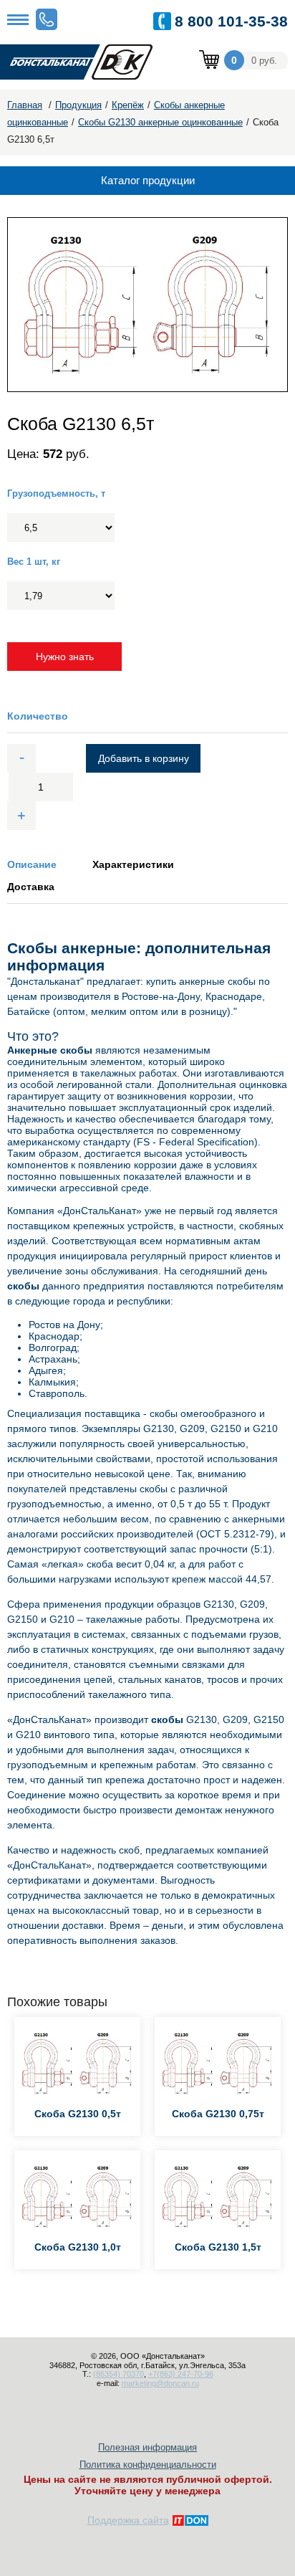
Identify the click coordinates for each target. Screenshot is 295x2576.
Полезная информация (147, 2447)
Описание (32, 864)
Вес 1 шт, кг (34, 562)
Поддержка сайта (128, 2520)
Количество (38, 716)
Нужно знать (65, 657)
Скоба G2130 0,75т (218, 2114)
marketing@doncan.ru (160, 2383)
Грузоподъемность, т (56, 493)
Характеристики (133, 864)
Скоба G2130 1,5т (218, 2247)
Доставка (31, 887)
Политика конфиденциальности (148, 2465)
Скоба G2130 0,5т (78, 2114)
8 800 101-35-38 (231, 21)
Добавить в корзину (144, 758)
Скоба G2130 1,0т (78, 2247)
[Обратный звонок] (47, 19)
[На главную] (86, 63)
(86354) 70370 (119, 2374)
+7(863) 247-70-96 (181, 2374)
